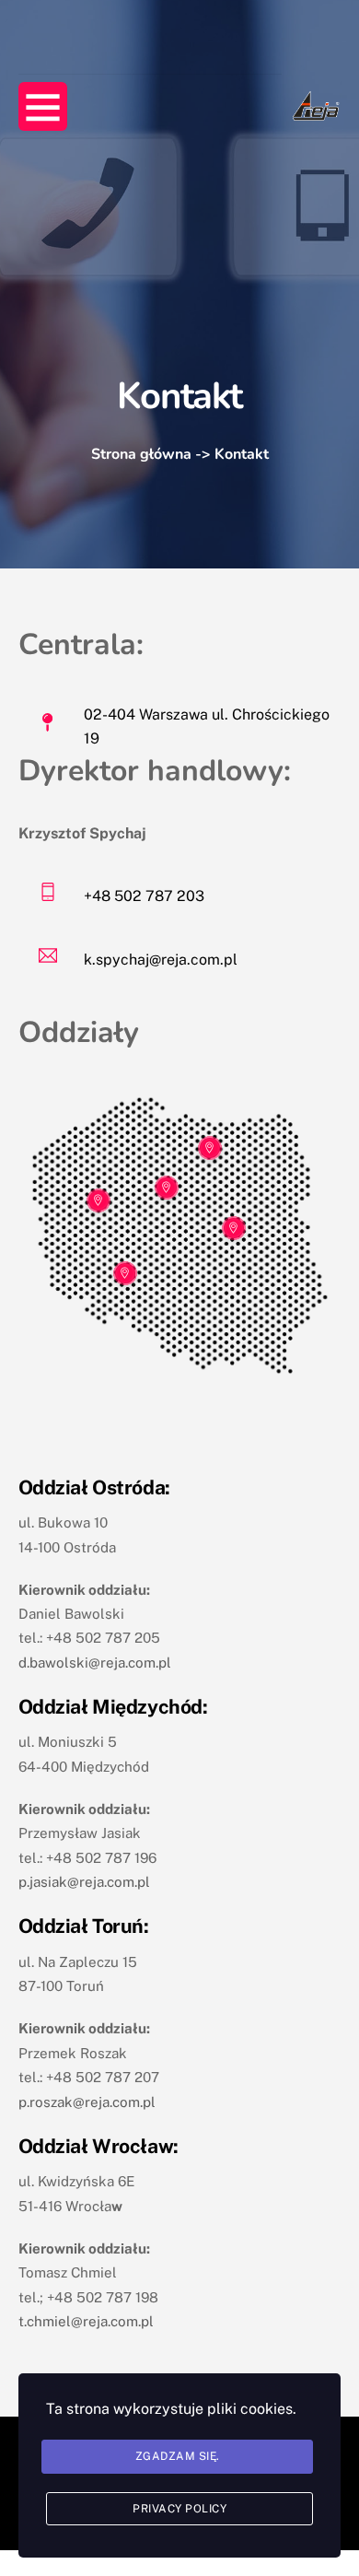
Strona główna (141, 454)
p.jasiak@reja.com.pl (84, 1882)
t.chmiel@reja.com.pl (86, 2321)
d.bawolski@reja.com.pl (95, 1663)
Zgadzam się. (178, 2456)
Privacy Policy (179, 2509)
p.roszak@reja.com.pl (87, 2102)
